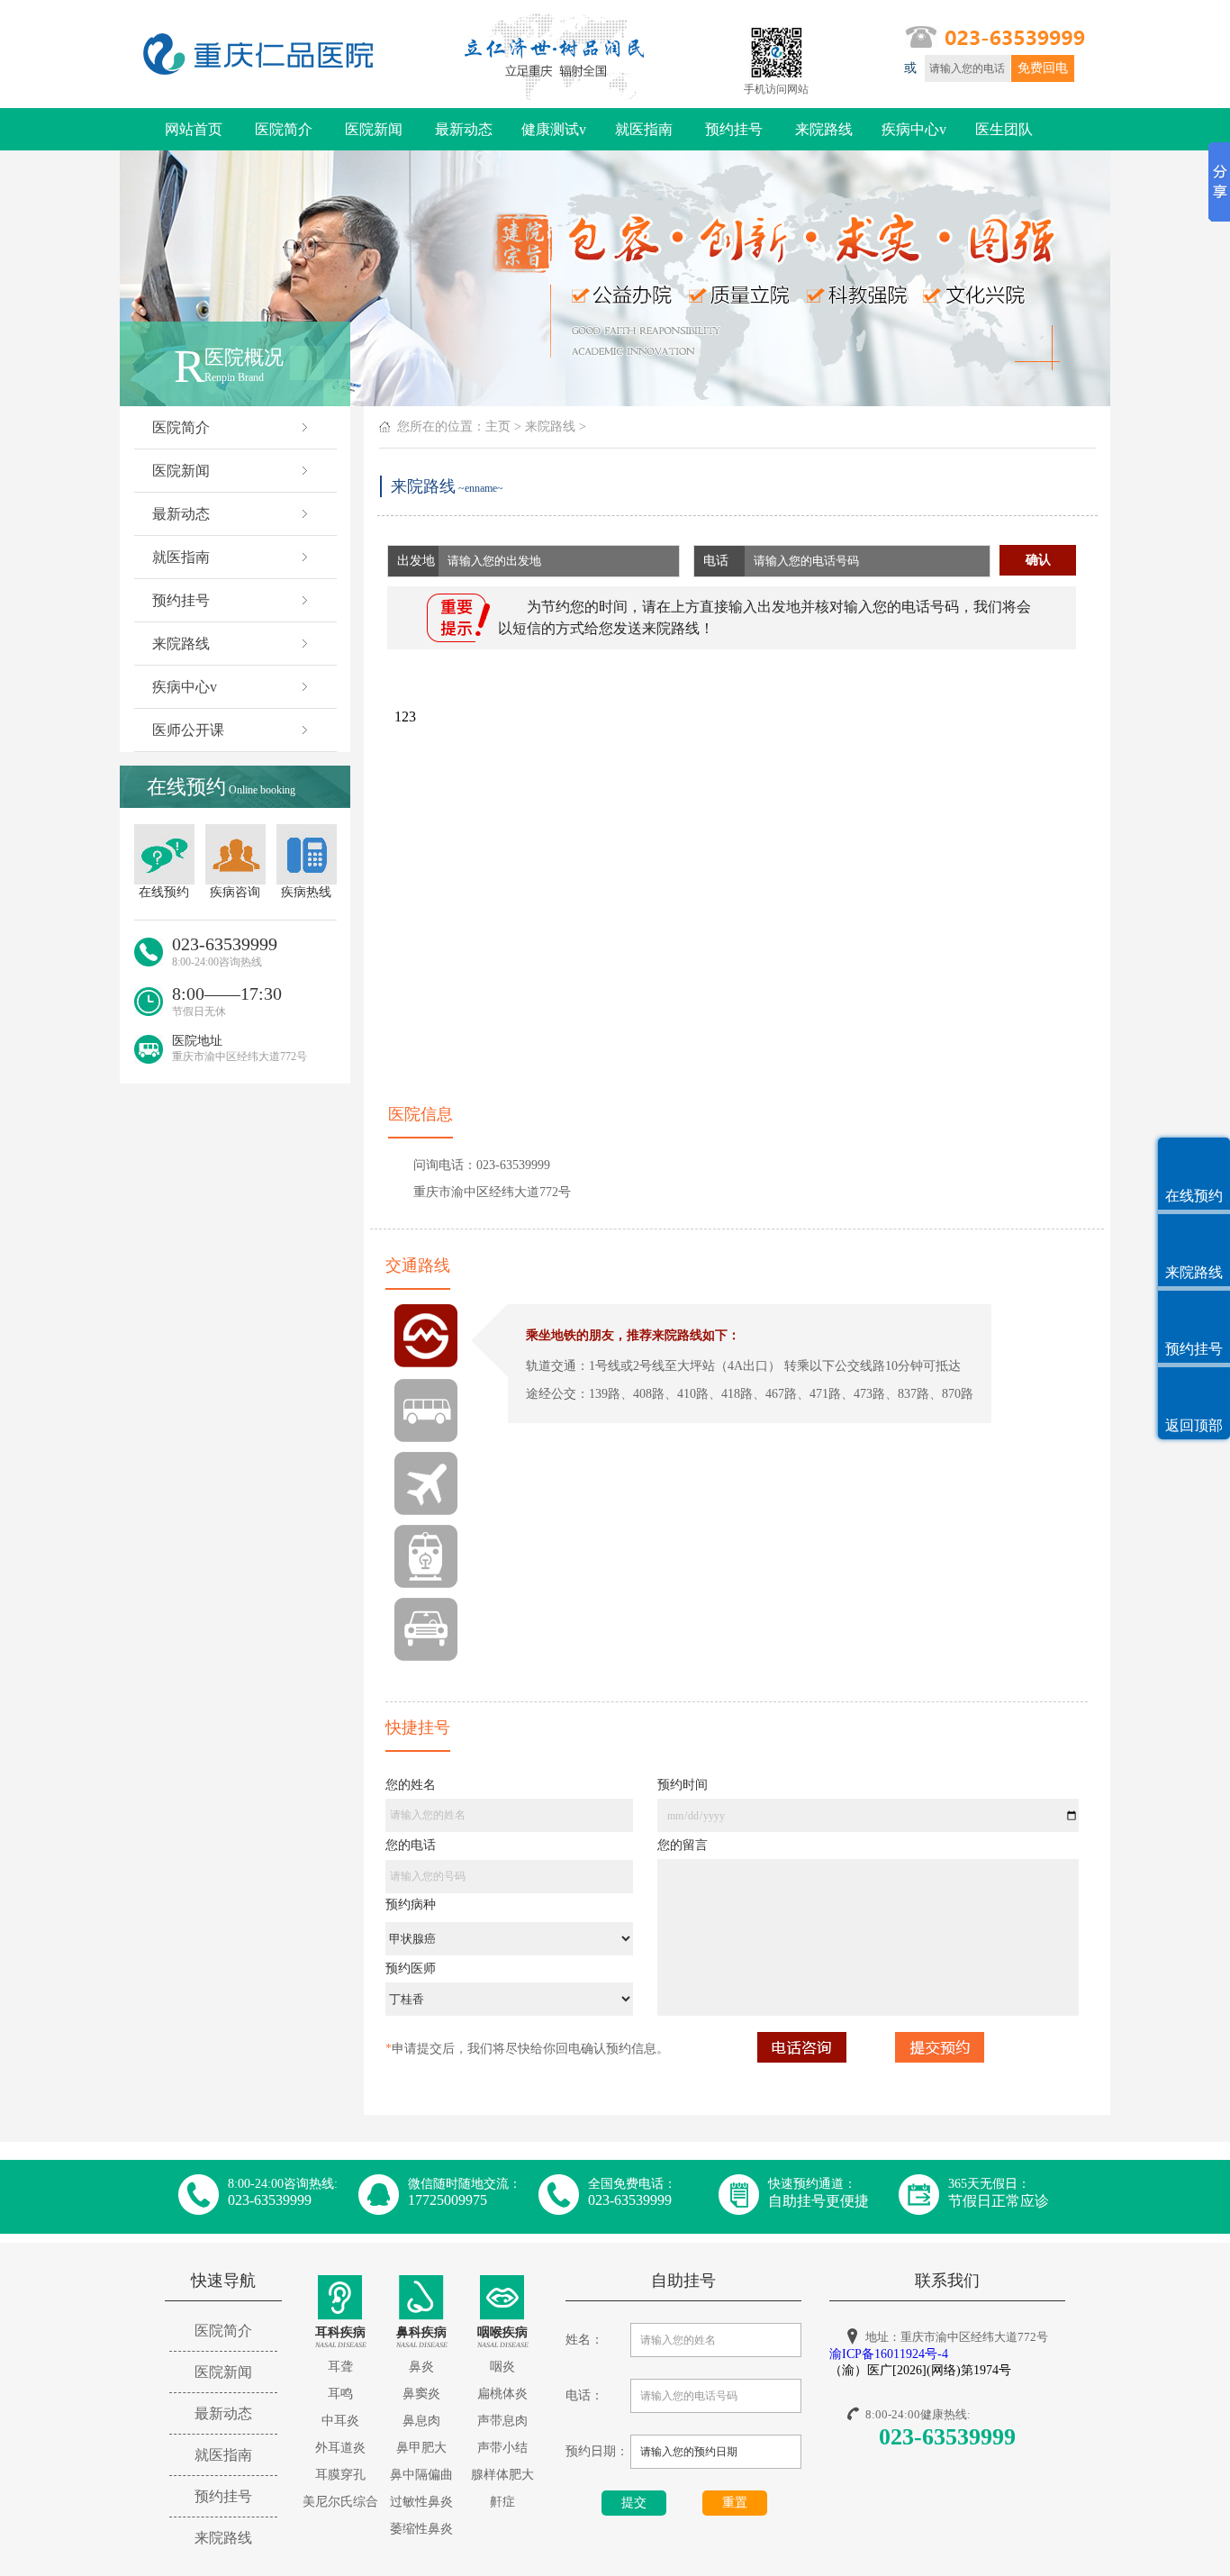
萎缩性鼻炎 (421, 2529)
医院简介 (284, 129)
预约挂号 (734, 129)
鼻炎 (421, 2367)
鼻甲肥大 (421, 2448)
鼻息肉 (421, 2421)
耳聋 (340, 2367)
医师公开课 (188, 730)
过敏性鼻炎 (421, 2502)
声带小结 (502, 2448)
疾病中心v (914, 129)
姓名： (584, 2340)
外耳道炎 (340, 2448)
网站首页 (194, 129)
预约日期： (597, 2451)
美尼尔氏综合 (340, 2502)
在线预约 (164, 892)
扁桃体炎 (502, 2394)
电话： (584, 2395)
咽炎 (502, 2367)
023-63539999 (947, 2437)
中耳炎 (340, 2421)
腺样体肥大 (502, 2475)
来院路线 (824, 129)
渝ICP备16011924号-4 (889, 2354)
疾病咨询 (235, 892)
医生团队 (1004, 129)
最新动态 (464, 129)
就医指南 (644, 129)
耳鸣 (340, 2394)
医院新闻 (374, 129)
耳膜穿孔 (340, 2475)
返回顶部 (1194, 1425)
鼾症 (502, 2502)
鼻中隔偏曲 (421, 2475)
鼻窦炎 (421, 2394)
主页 (498, 426)
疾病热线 (306, 892)
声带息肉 (502, 2421)
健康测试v (554, 129)
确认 (1038, 560)
